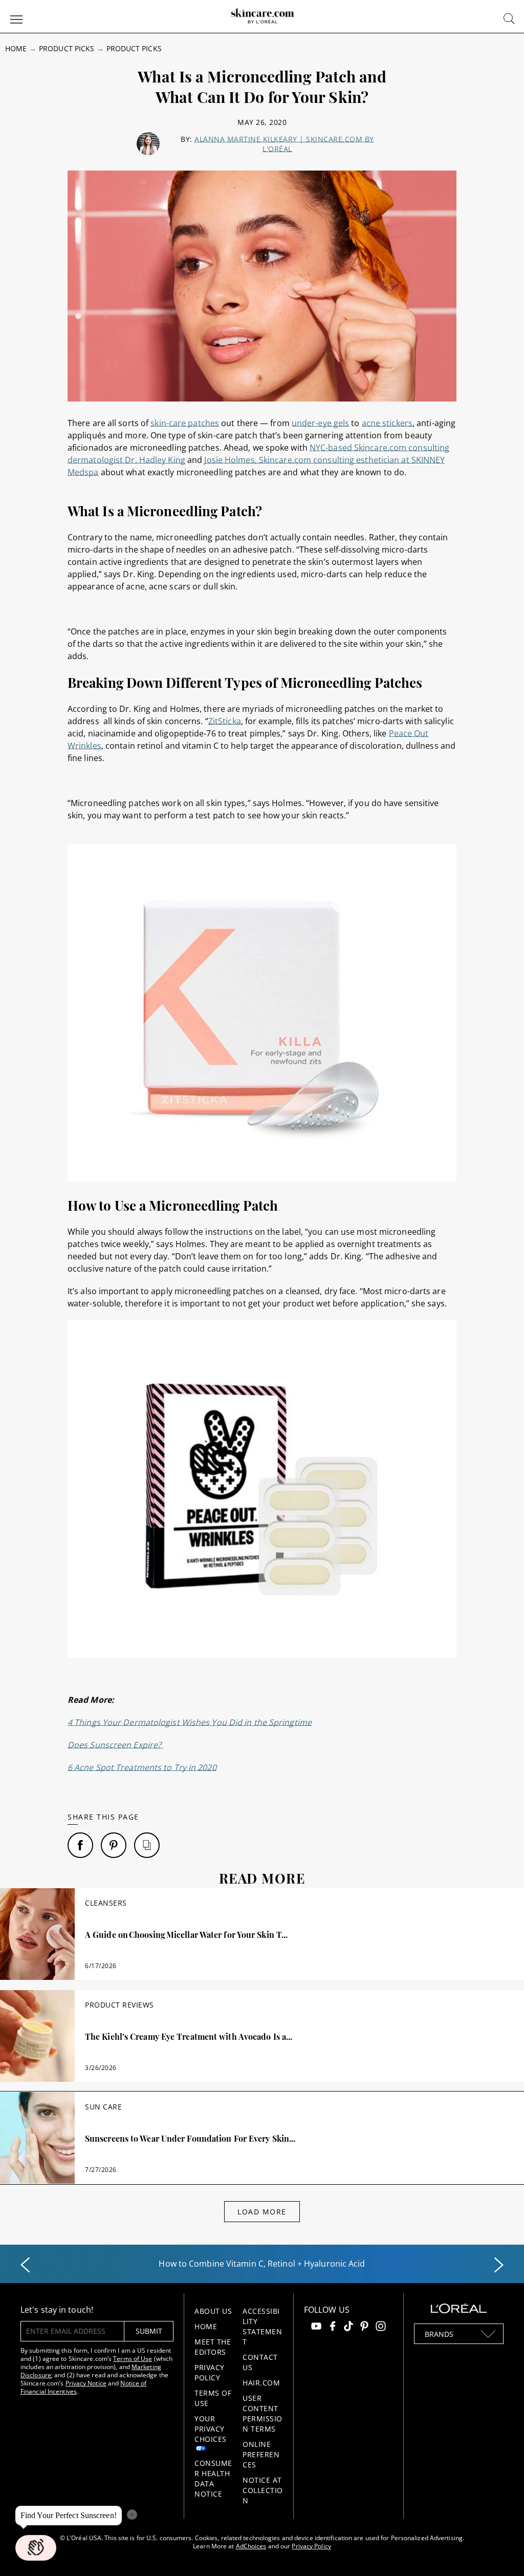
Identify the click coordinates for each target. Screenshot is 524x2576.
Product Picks (67, 48)
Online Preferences (261, 2454)
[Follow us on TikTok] (348, 2327)
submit (149, 2331)
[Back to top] (500, 2552)
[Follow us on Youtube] (316, 2327)
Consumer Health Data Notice (213, 2478)
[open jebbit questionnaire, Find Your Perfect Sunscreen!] (36, 2548)
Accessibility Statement (262, 2326)
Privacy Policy (210, 2372)
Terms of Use (133, 2359)
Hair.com (261, 2383)
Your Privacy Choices (211, 2429)
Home (16, 48)
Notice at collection (263, 2490)
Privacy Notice (86, 2383)
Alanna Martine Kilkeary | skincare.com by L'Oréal (284, 144)
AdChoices (251, 2546)
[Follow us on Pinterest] (364, 2327)
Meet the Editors (213, 2347)
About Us (213, 2311)
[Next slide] (499, 2265)
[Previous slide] (25, 2265)
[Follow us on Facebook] (333, 2327)
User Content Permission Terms (263, 2413)
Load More (262, 2212)
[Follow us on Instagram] (381, 2327)
